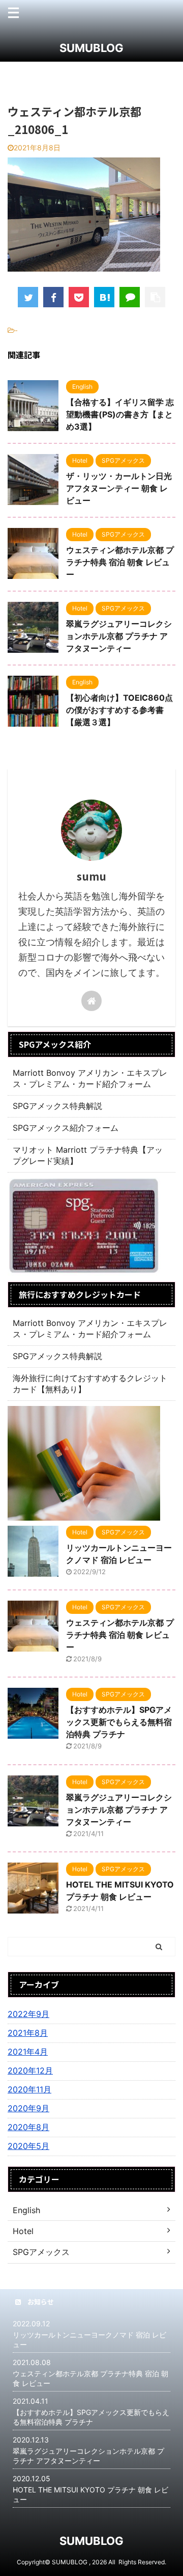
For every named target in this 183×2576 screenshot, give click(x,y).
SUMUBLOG (91, 48)
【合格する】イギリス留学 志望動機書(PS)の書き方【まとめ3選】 (120, 414)
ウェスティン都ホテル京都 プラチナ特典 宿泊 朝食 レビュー (120, 562)
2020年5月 (28, 2146)
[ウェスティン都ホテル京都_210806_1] (104, 297)
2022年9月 (28, 2014)
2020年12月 (30, 2070)
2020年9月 (28, 2108)
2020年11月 (29, 2089)
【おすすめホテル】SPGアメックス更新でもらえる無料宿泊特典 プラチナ (119, 1722)
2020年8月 (28, 2127)
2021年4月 (28, 2052)
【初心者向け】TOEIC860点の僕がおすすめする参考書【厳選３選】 (119, 710)
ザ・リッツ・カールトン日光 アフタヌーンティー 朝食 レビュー (119, 488)
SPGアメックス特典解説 (57, 1106)
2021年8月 (28, 2033)
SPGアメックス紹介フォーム (66, 1128)
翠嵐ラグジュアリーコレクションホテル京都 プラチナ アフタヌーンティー (119, 636)
